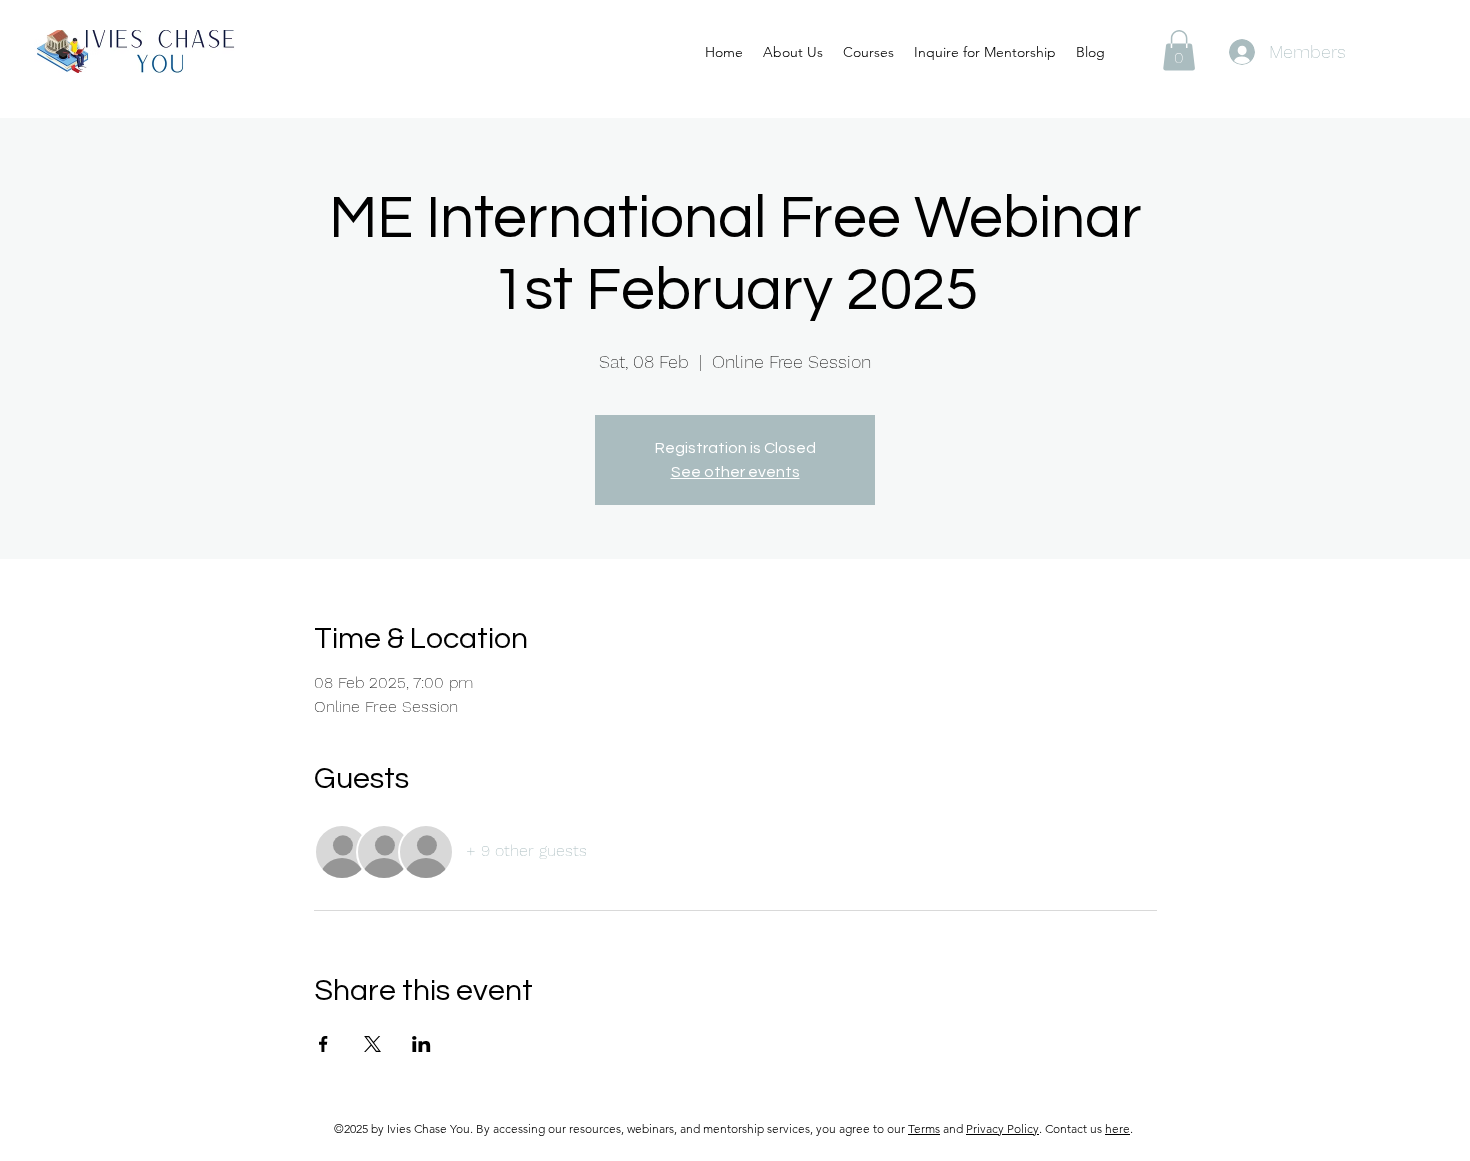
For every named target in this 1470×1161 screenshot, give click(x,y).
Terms (924, 1128)
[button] (1179, 50)
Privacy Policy (1002, 1128)
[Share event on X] (372, 1044)
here (1117, 1128)
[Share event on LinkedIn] (421, 1044)
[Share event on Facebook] (323, 1044)
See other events (735, 472)
